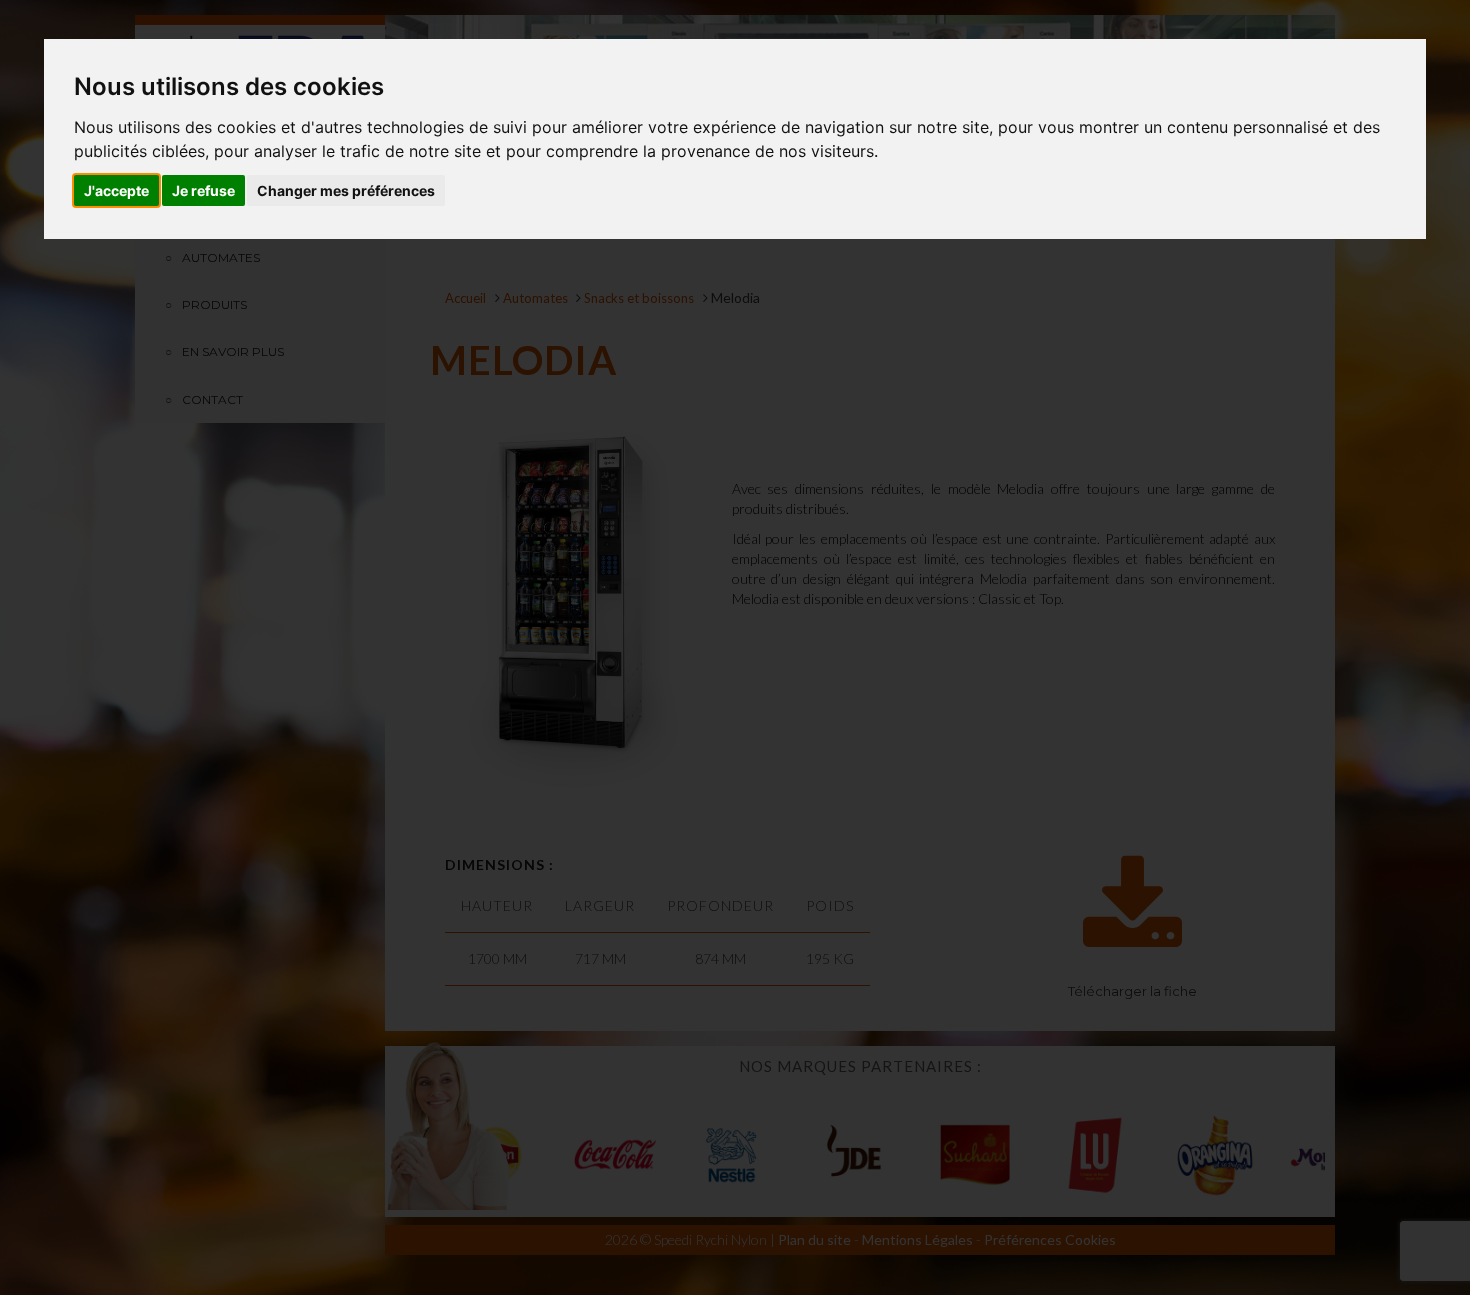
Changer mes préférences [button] (346, 190)
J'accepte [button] (116, 190)
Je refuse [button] (203, 190)
